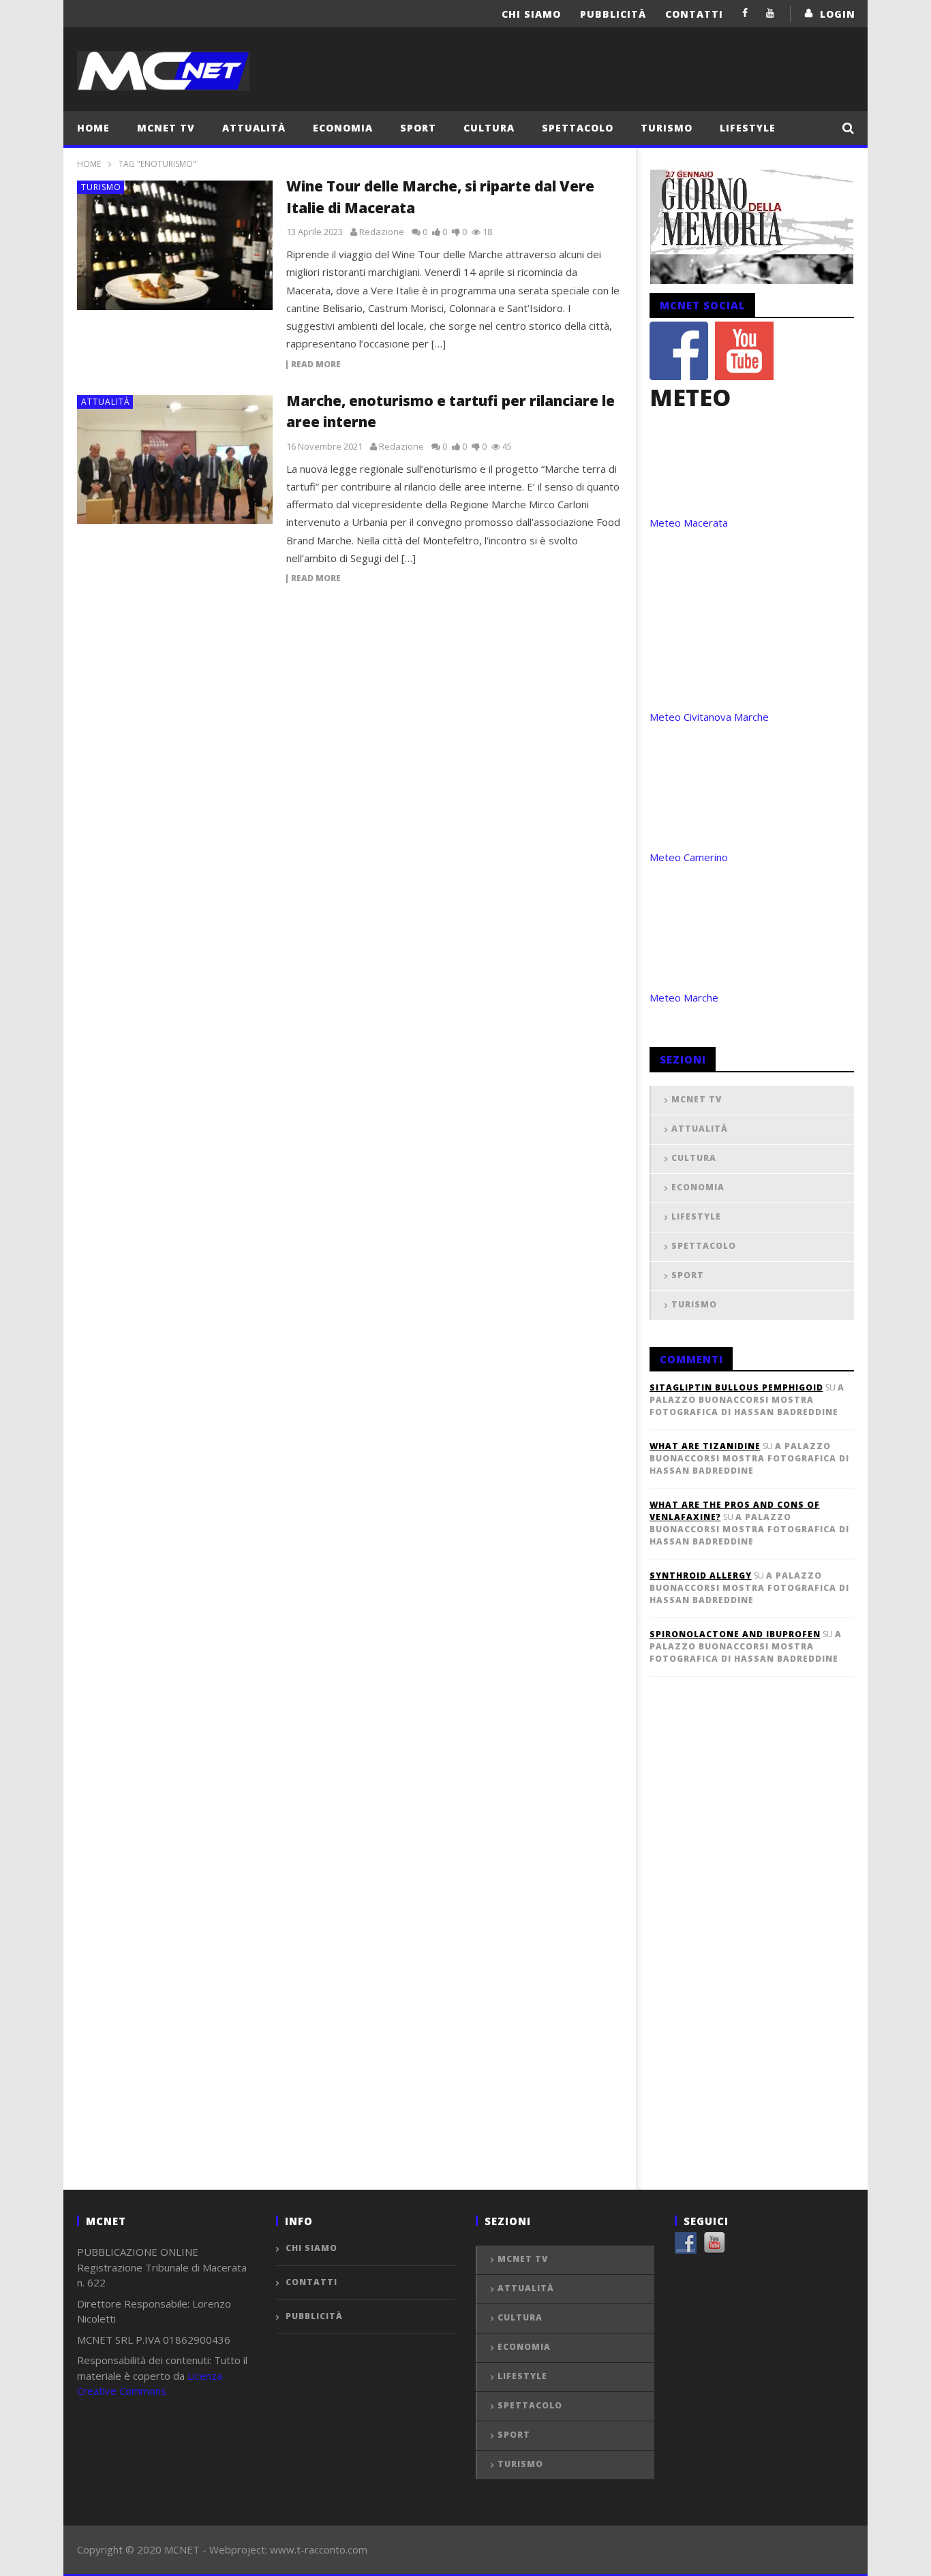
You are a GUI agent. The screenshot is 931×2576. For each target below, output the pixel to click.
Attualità (254, 128)
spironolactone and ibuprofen (735, 1634)
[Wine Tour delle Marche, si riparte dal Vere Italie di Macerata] (175, 245)
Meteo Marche (684, 997)
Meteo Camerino (689, 857)
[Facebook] (745, 13)
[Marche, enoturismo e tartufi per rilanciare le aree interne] (175, 460)
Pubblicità (613, 14)
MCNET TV (166, 128)
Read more (316, 365)
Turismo (667, 128)
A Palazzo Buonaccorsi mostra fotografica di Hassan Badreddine (747, 1400)
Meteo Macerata (689, 523)
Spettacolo (578, 128)
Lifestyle (748, 128)
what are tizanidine (705, 1446)
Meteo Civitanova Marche (709, 717)
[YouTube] (770, 13)
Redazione (382, 232)
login (838, 14)
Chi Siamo (531, 14)
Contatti (694, 14)
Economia (343, 128)
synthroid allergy (701, 1576)
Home (93, 128)
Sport (418, 128)
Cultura (489, 128)
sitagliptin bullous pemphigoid (736, 1387)
